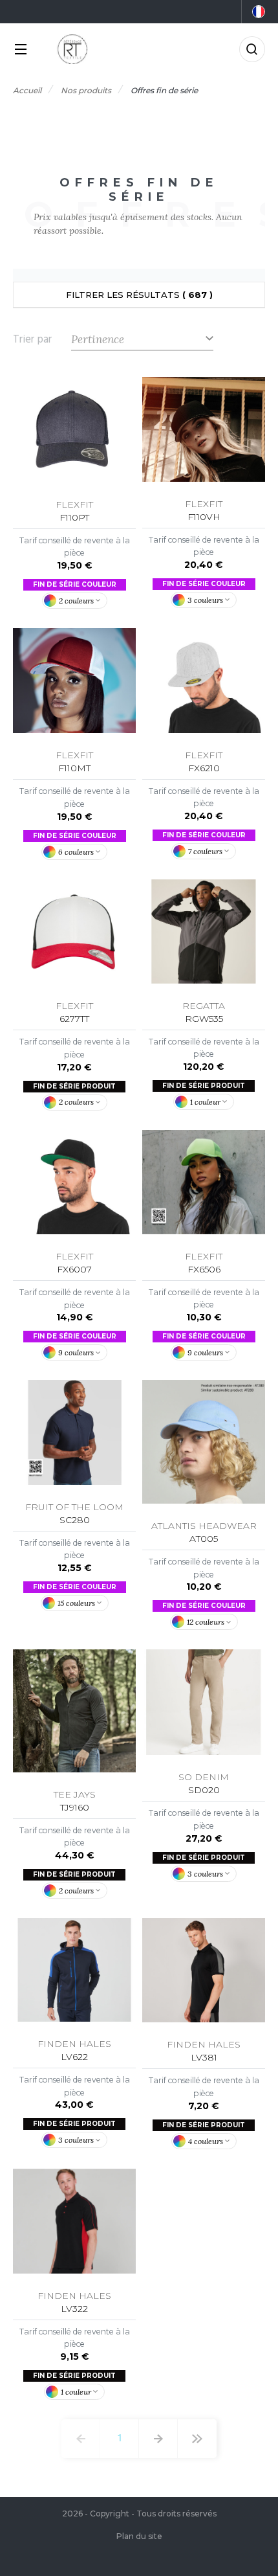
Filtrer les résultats (139, 295)
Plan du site (139, 2536)
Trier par (32, 339)
